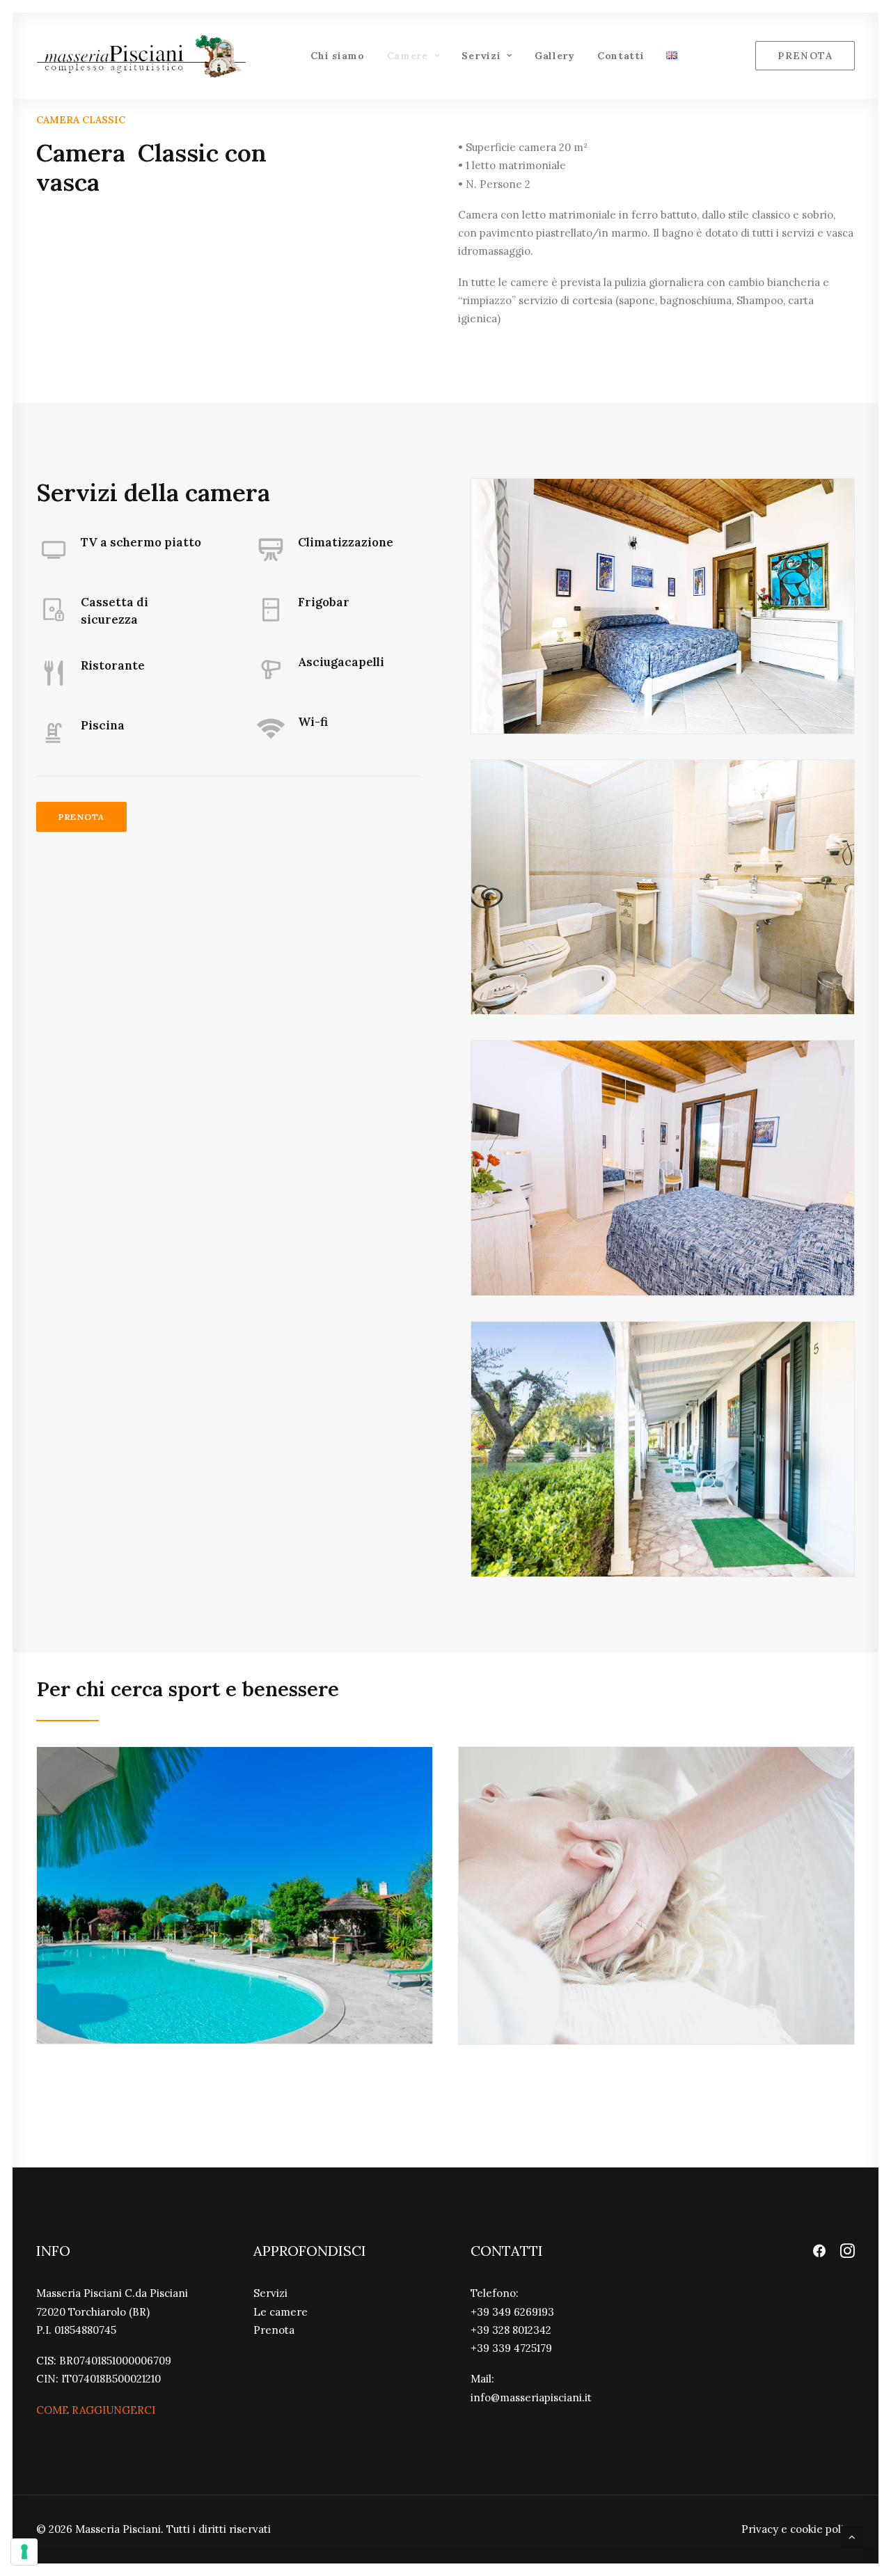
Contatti (621, 56)
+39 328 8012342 (511, 2330)
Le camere (281, 2312)
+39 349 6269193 (512, 2312)
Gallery (555, 56)
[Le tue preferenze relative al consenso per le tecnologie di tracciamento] (24, 2552)
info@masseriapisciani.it (531, 2397)
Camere (408, 56)
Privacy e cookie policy (798, 2529)
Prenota (81, 817)
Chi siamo (337, 56)
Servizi (481, 56)
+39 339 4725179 (511, 2348)
